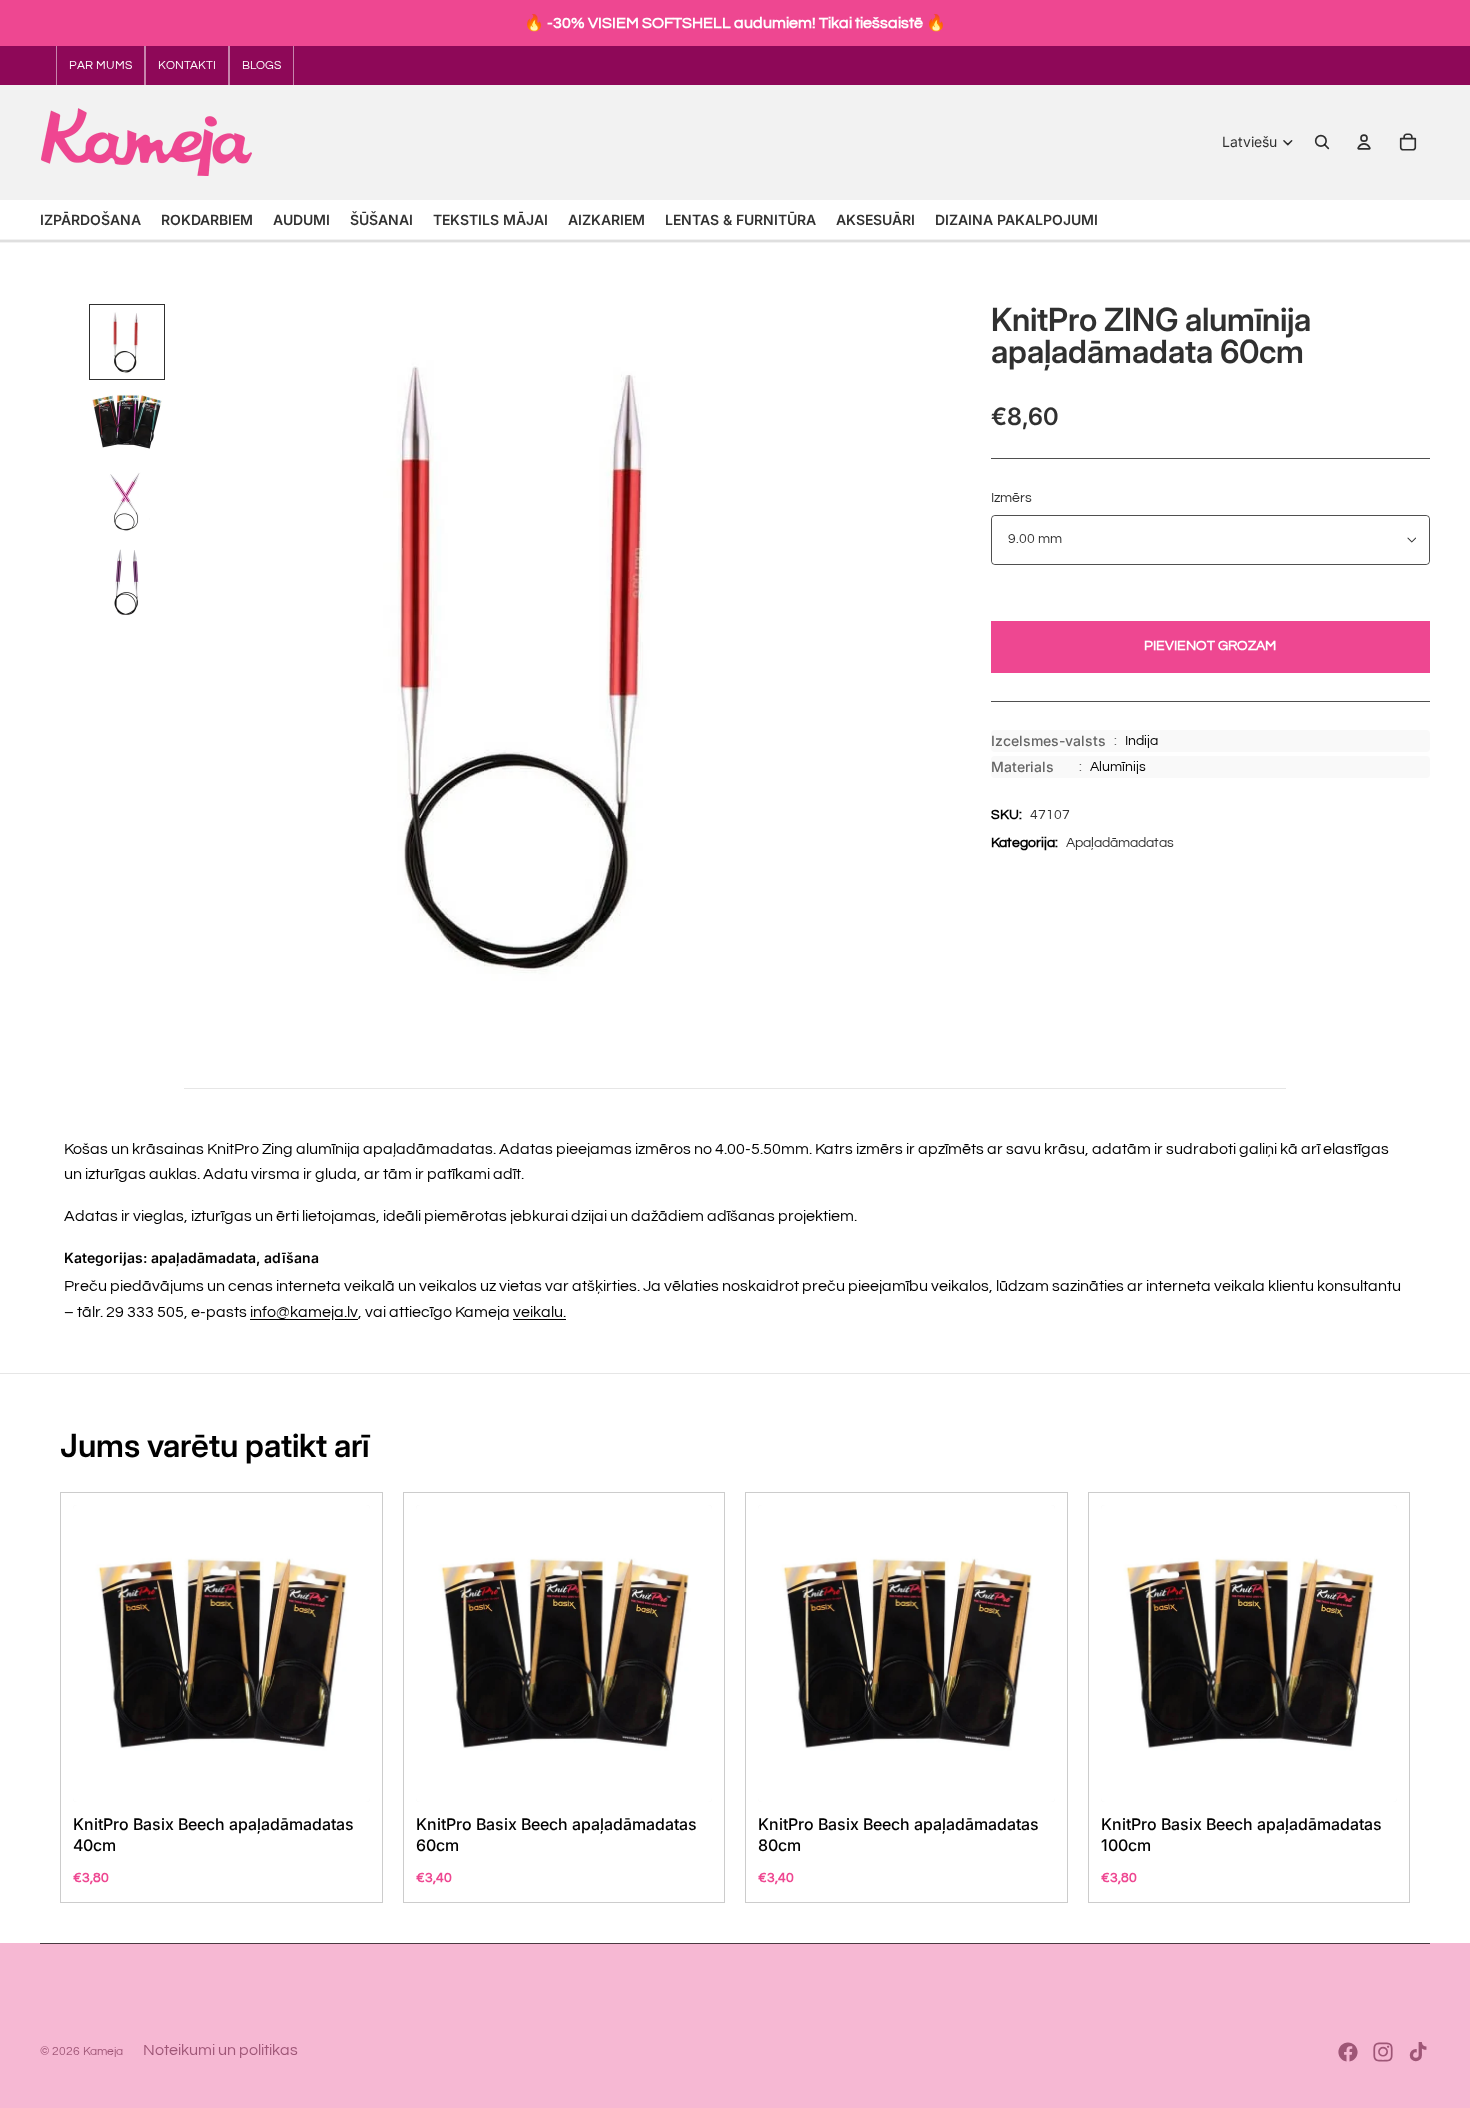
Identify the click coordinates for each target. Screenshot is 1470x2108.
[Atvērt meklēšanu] (1322, 142)
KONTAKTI (187, 65)
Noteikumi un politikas (220, 2050)
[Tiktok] (1418, 2052)
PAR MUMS (100, 65)
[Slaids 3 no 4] (127, 502)
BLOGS (261, 65)
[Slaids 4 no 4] (127, 582)
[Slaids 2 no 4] (127, 422)
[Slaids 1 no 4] (127, 342)
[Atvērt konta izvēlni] (1364, 142)
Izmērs (1011, 498)
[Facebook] (1348, 2052)
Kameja (103, 2051)
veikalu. (539, 1312)
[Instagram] (1383, 2052)
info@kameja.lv (304, 1312)
